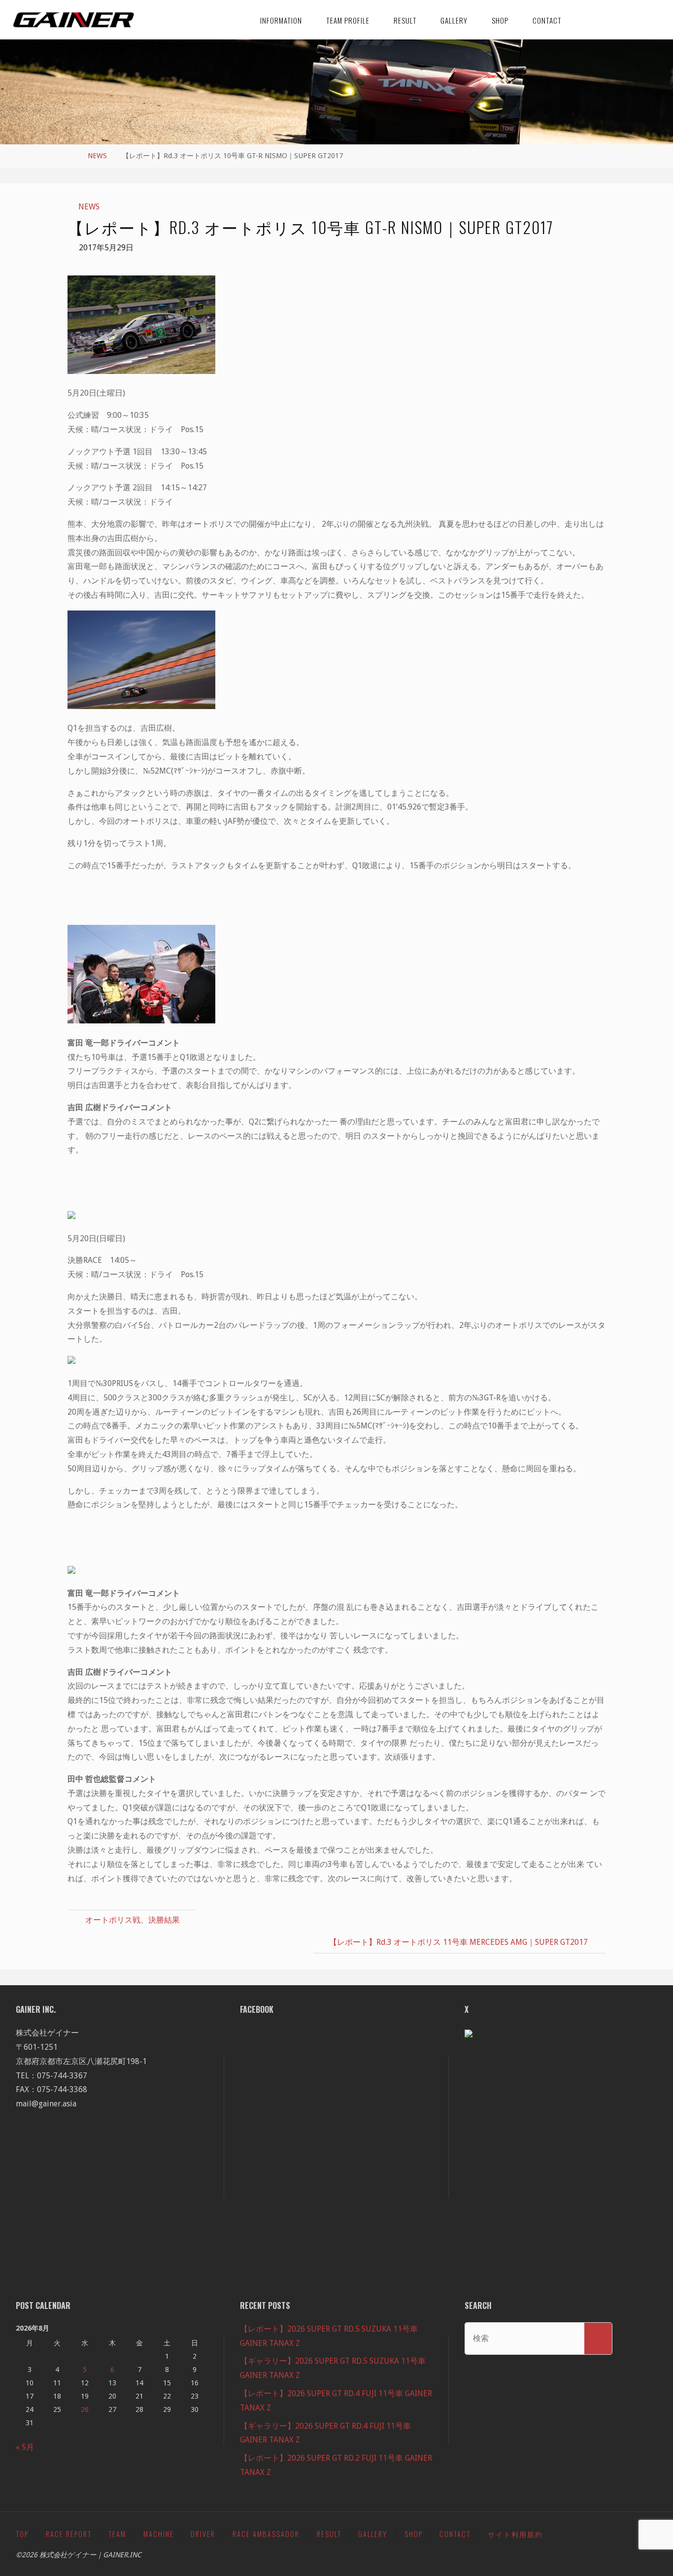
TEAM (117, 2534)
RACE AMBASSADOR (266, 2534)
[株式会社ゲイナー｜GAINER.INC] (74, 19)
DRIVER (203, 2534)
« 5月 (25, 2447)
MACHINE (159, 2534)
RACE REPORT (69, 2534)
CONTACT (455, 2534)
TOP (22, 2534)
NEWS (97, 156)
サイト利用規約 (515, 2534)
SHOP (414, 2534)
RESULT (329, 2534)
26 (85, 2409)
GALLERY (373, 2534)
